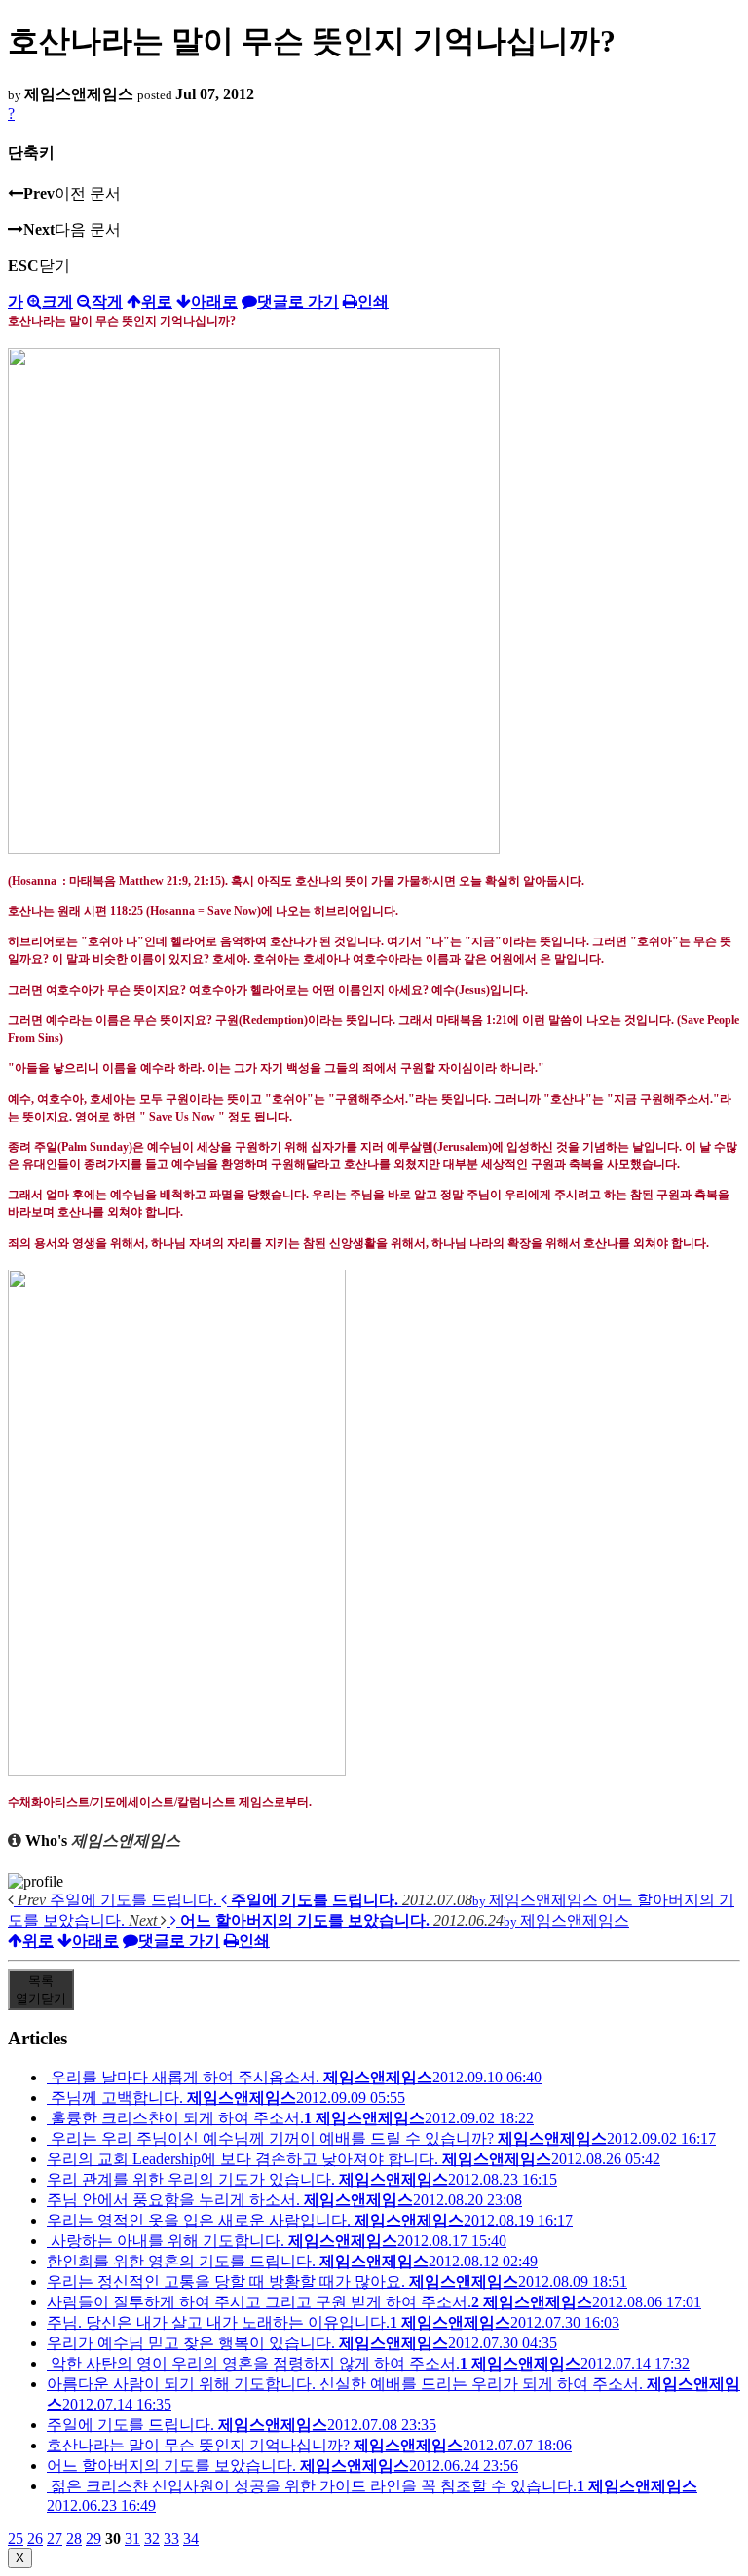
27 (55, 2539)
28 (74, 2539)
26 (35, 2539)
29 (93, 2539)
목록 (41, 1989)
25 (16, 2539)
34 (191, 2539)
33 (171, 2539)
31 (132, 2539)
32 (152, 2539)
